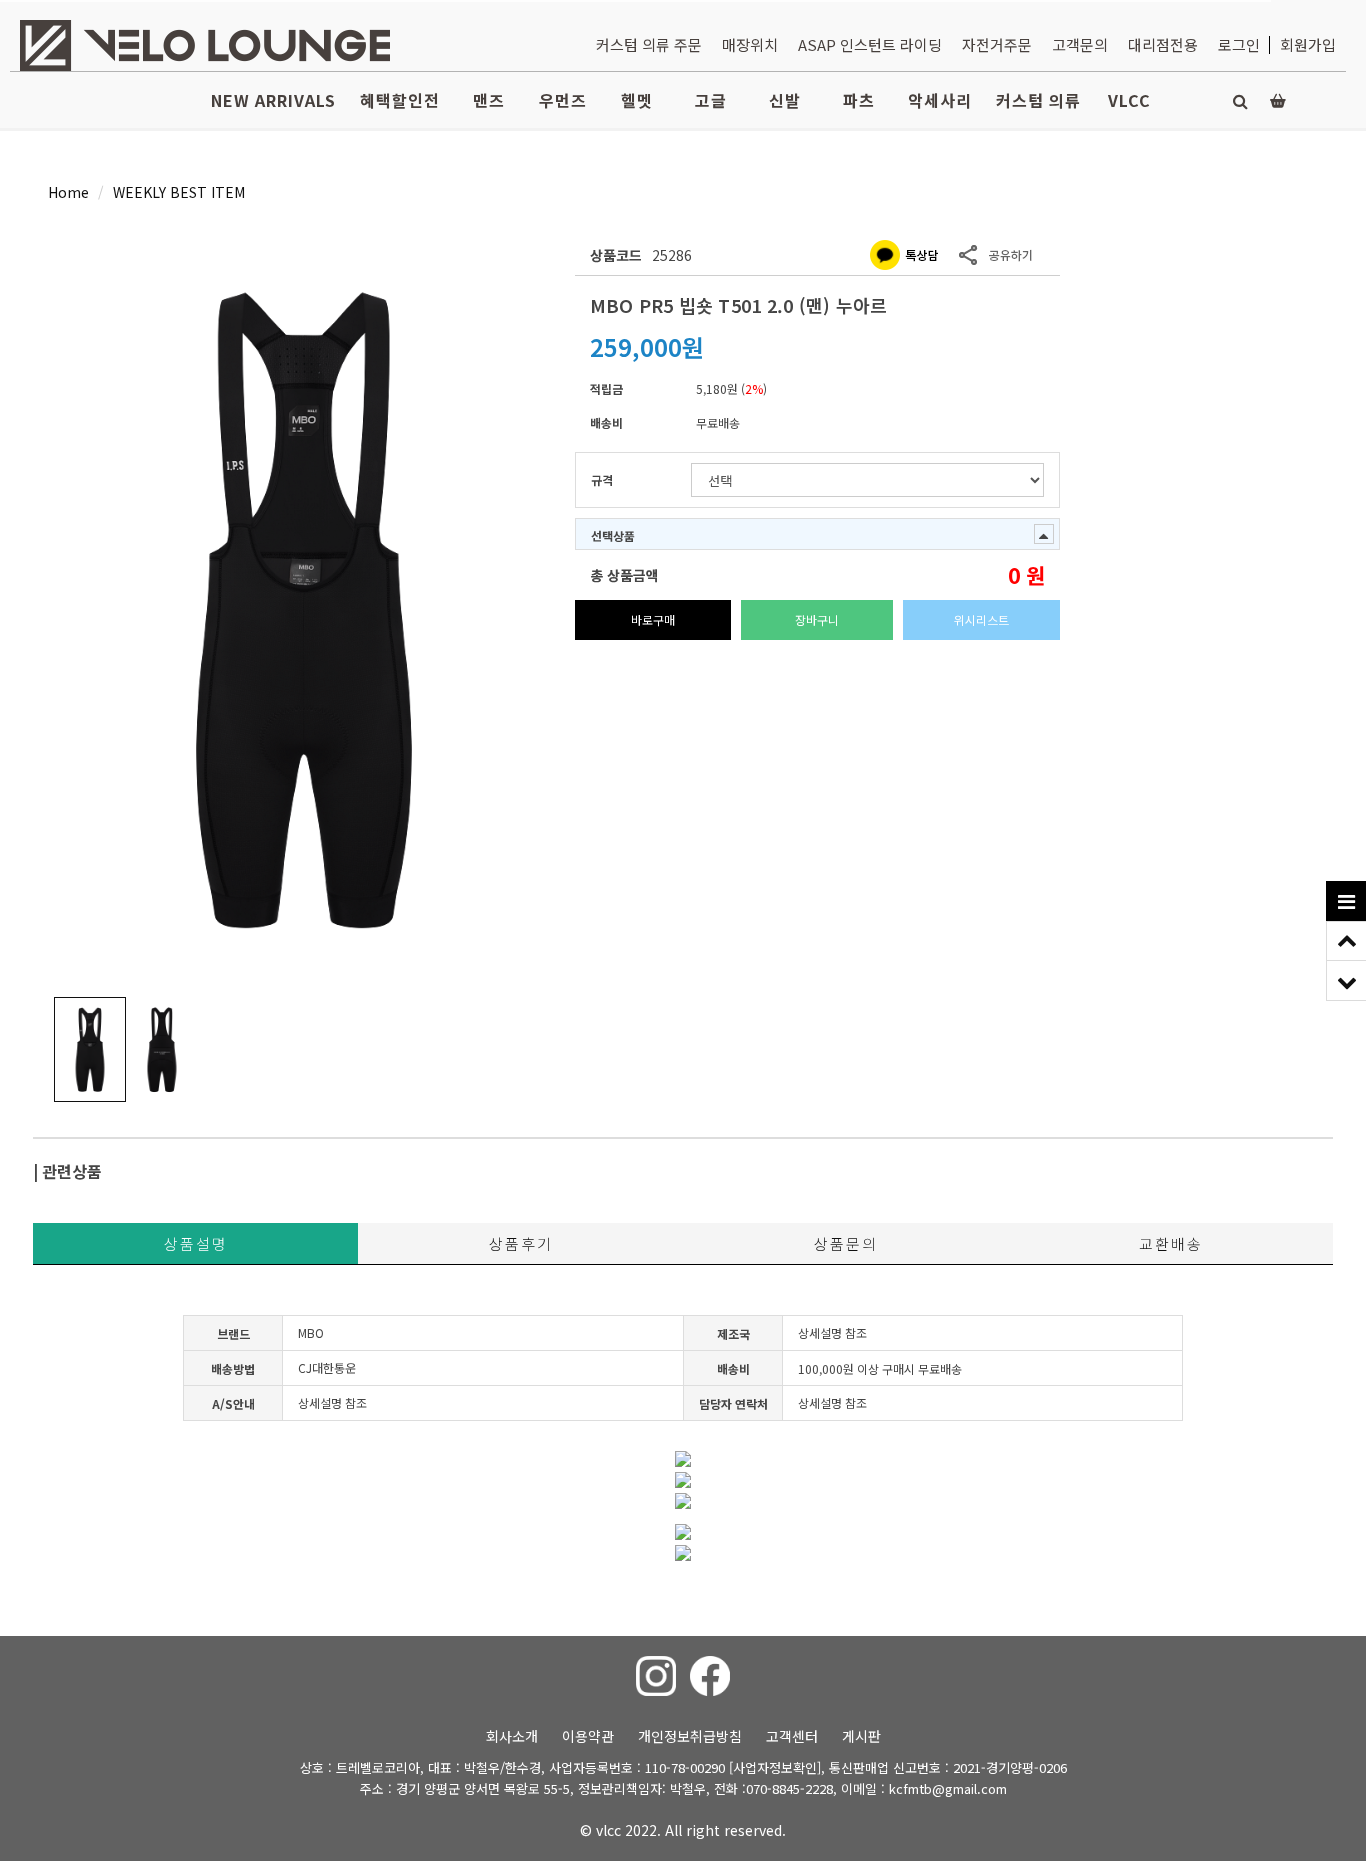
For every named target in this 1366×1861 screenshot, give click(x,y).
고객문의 (1080, 44)
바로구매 (653, 619)
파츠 (859, 100)
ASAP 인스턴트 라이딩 (870, 44)
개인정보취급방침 (690, 1736)
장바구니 (817, 619)
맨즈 (489, 100)
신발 (785, 100)
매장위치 (750, 44)
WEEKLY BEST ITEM (179, 192)
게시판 (861, 1736)
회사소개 (512, 1736)
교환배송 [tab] (1171, 1243)
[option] (304, 609)
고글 (711, 100)
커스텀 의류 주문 (649, 44)
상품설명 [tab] (196, 1243)
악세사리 (940, 100)
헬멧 (637, 100)
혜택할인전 (400, 100)
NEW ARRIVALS (273, 100)
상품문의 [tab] (846, 1243)
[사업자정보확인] (775, 1767)
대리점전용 (1163, 44)
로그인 (1239, 44)
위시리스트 (981, 619)
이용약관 (588, 1736)
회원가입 (1308, 44)
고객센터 (792, 1736)
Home (68, 192)
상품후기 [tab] (521, 1243)
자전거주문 (997, 44)
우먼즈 (563, 100)
